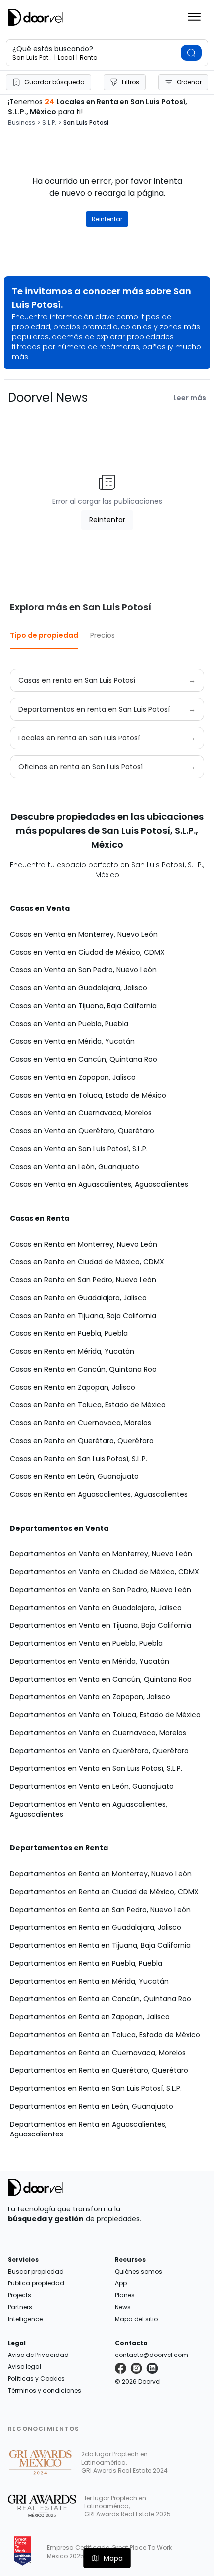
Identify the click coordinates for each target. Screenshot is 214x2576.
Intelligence (25, 2319)
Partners (20, 2307)
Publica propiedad (36, 2283)
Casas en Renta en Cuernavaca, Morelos (81, 1423)
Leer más (190, 398)
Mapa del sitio (136, 2319)
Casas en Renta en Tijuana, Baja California (83, 1316)
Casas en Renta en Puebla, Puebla (69, 1333)
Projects (20, 2295)
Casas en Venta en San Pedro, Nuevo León (83, 970)
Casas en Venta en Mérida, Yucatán (72, 1041)
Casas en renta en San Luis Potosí (77, 680)
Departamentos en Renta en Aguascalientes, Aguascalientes (88, 2129)
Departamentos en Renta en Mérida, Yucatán (89, 1981)
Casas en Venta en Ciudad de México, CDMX (87, 952)
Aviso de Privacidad (38, 2355)
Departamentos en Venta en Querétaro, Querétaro (99, 1751)
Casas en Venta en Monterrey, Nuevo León (84, 934)
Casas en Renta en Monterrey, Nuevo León (84, 1244)
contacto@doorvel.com (152, 2355)
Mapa (113, 2558)
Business (22, 123)
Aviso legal (25, 2367)
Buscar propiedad (36, 2271)
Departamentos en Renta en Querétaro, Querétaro (99, 2070)
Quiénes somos (139, 2271)
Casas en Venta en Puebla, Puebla (69, 1024)
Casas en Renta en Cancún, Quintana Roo (83, 1369)
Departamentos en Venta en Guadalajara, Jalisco (96, 1608)
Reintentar (107, 219)
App (121, 2283)
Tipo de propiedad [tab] (44, 635)
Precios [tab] (103, 635)
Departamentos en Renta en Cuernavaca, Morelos (98, 2053)
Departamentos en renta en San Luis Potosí (94, 709)
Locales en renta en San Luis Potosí (79, 738)
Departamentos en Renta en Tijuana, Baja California (100, 1945)
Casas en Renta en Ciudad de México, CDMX (87, 1262)
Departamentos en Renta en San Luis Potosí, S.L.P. (96, 2088)
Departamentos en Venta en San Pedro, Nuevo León (101, 1590)
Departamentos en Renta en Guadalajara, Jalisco (96, 1927)
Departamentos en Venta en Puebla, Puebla (86, 1643)
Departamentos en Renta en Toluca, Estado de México (105, 2035)
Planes (125, 2295)
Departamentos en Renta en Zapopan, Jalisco (90, 2017)
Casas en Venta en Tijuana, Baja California (83, 1006)
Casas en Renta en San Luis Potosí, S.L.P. (79, 1459)
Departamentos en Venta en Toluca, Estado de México (105, 1715)
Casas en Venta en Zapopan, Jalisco (73, 1077)
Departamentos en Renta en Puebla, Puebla (86, 1963)
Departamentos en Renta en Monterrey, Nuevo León (101, 1874)
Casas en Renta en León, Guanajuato (74, 1476)
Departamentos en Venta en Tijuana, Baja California (101, 1625)
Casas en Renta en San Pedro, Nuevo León (83, 1280)
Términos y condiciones (45, 2391)
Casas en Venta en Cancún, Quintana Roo (84, 1059)
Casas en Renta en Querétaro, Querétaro (82, 1441)
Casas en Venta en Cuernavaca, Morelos (81, 1113)
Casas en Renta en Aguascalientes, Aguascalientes (99, 1494)
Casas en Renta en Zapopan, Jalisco (73, 1387)
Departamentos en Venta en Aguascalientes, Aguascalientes (89, 1809)
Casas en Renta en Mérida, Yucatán (72, 1351)
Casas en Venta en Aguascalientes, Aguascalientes (99, 1184)
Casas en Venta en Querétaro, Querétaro (82, 1131)
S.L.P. (49, 123)
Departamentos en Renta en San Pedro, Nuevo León (100, 1910)
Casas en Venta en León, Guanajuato (75, 1167)
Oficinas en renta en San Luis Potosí (81, 767)
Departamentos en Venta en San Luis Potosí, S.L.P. (96, 1768)
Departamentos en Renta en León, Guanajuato (92, 2106)
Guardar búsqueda (54, 82)
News (123, 2307)
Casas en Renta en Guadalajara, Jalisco (78, 1298)
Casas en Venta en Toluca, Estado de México (88, 1095)
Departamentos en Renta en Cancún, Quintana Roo (101, 1999)
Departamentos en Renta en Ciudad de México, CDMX (104, 1892)
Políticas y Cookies (36, 2379)
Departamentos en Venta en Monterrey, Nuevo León (101, 1554)
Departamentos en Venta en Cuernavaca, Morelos (98, 1733)
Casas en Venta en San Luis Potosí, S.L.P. (79, 1149)
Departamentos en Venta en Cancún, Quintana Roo (101, 1679)
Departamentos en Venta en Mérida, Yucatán (90, 1661)
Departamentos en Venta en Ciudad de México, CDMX (105, 1572)
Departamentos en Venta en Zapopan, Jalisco (90, 1697)
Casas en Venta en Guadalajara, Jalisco (79, 988)
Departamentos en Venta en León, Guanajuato (92, 1786)
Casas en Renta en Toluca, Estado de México (88, 1405)
